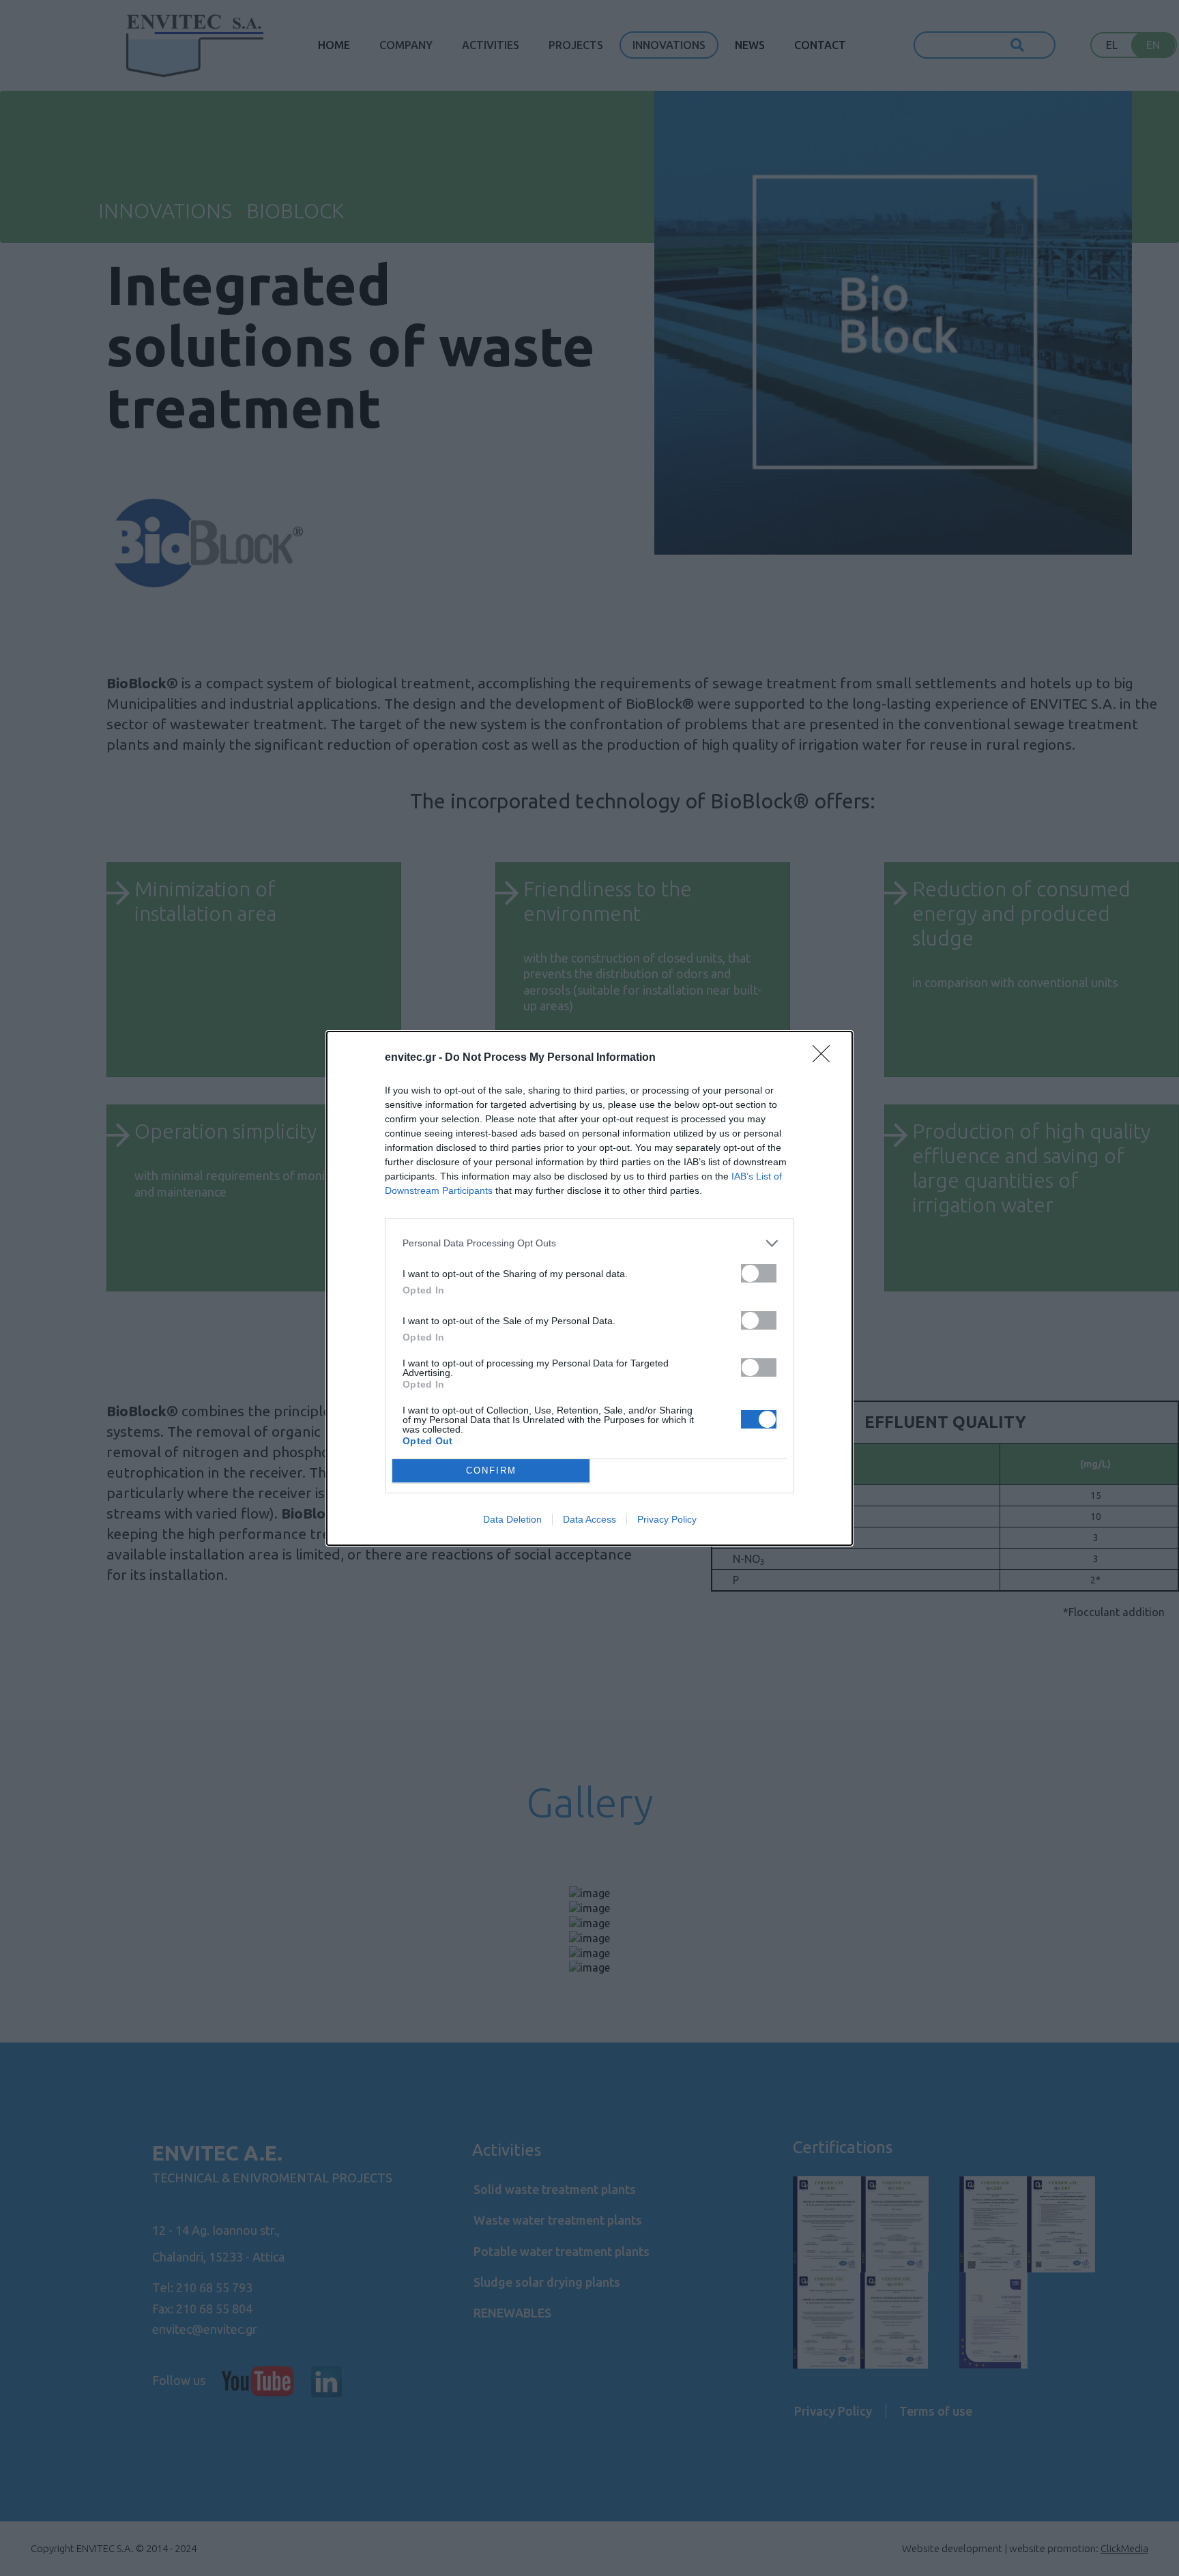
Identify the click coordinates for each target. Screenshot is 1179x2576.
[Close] (826, 1058)
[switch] (759, 1273)
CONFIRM (491, 1470)
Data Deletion (512, 1519)
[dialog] (589, 1288)
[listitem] (589, 1243)
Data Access (589, 1519)
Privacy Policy (667, 1519)
